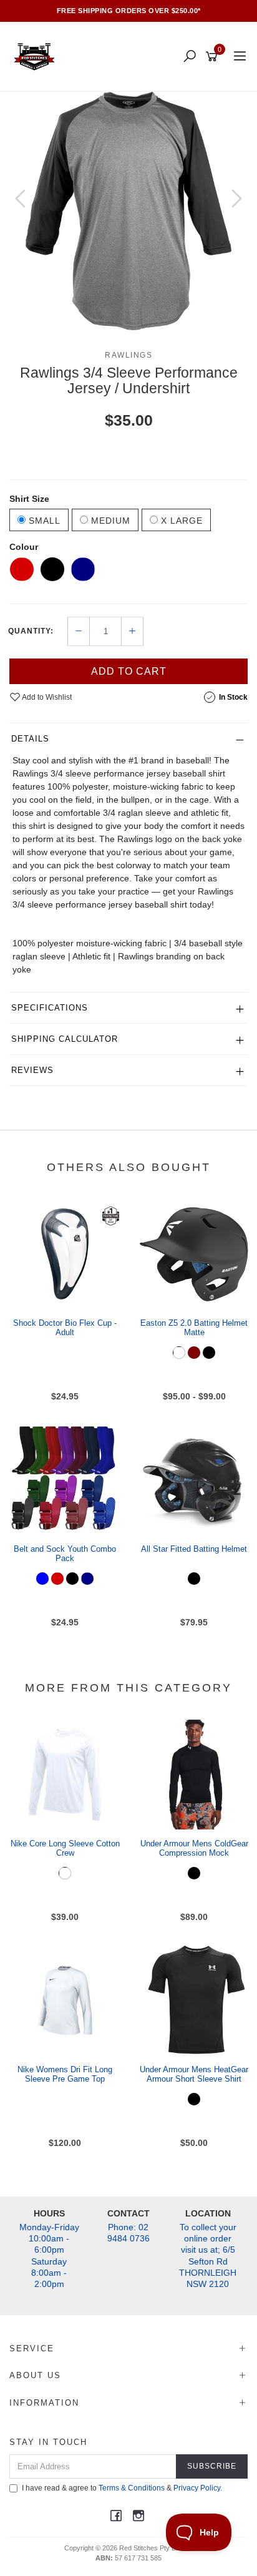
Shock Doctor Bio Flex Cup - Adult (65, 1328)
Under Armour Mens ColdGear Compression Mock (194, 1849)
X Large (180, 521)
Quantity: (31, 631)
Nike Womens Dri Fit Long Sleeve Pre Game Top (65, 2074)
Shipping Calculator (65, 1039)
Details (30, 739)
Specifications (50, 1008)
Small (43, 521)
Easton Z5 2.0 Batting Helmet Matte (194, 1328)
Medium (109, 521)
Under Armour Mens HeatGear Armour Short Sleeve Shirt (194, 2074)
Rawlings (128, 355)
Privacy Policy (197, 2488)
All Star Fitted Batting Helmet (194, 1549)
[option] (128, 211)
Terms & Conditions (132, 2488)
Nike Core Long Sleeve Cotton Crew (65, 1849)
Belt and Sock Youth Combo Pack (65, 1554)
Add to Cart (129, 671)
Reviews (32, 1070)
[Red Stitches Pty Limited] (37, 56)
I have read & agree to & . (122, 2488)
